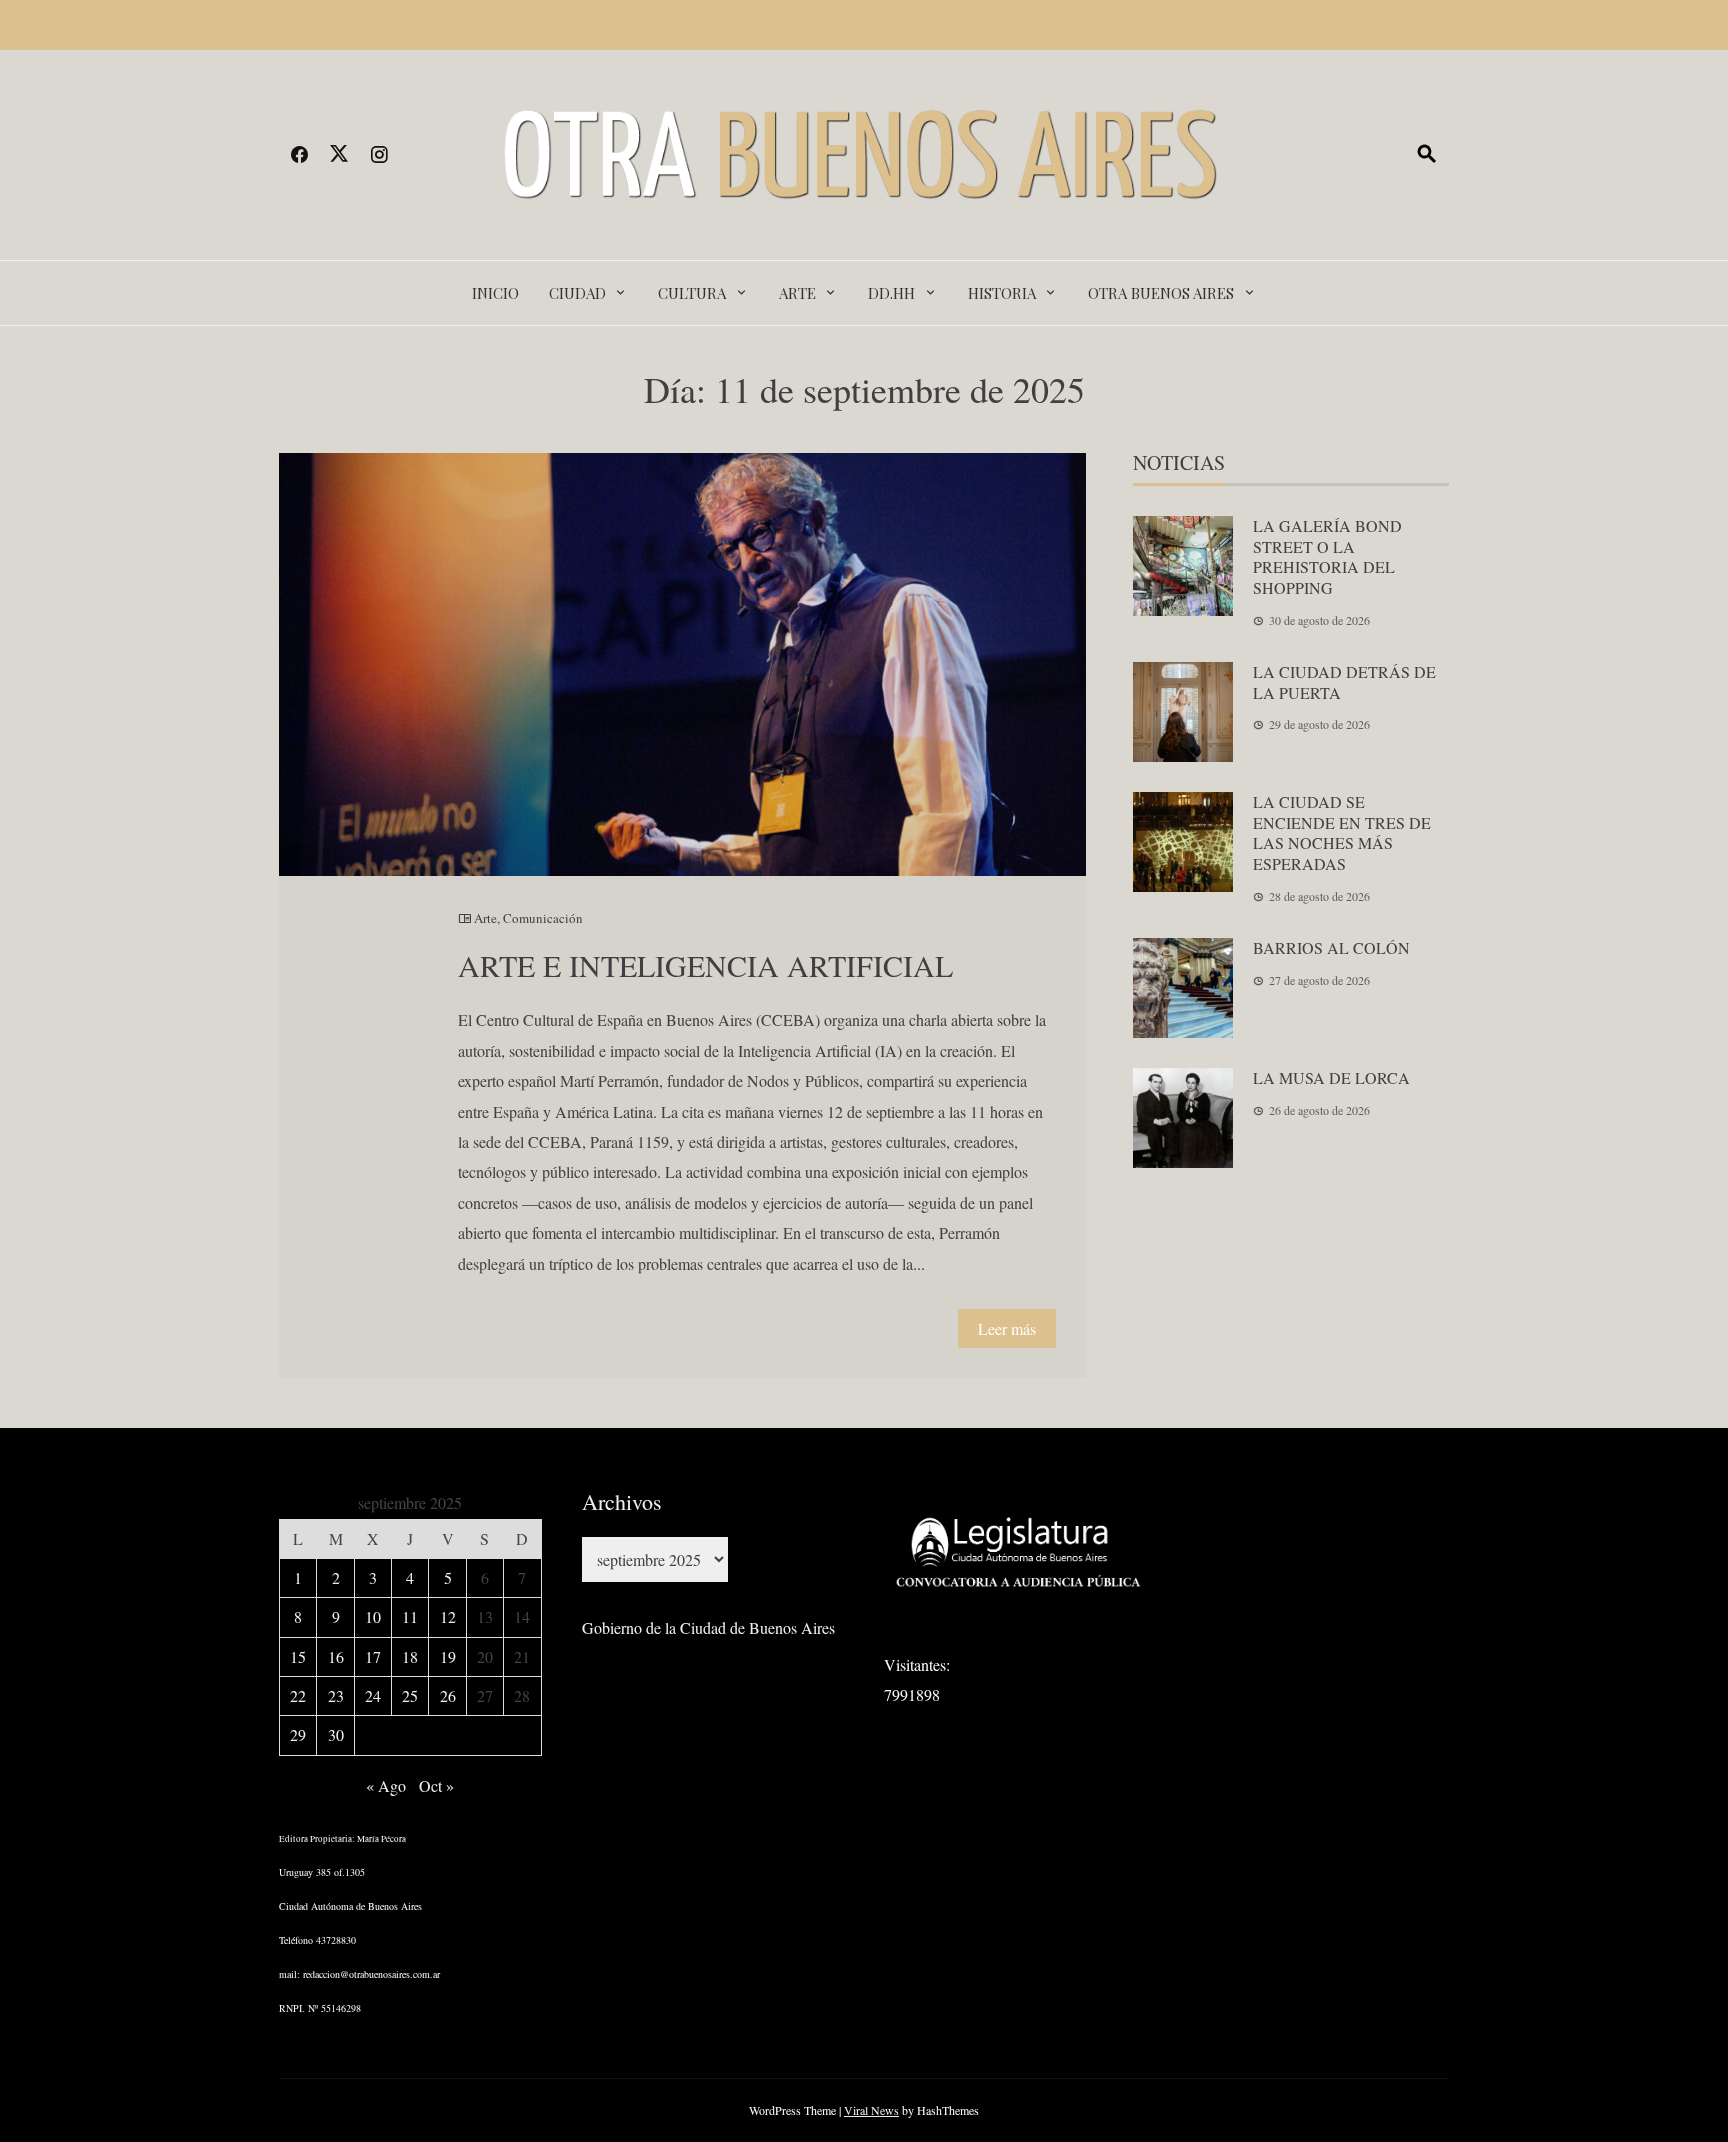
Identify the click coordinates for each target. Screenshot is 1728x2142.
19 (448, 1656)
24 (373, 1695)
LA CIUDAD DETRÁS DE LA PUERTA (1344, 682)
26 (448, 1695)
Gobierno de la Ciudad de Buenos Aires (708, 1627)
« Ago (386, 1785)
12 (448, 1616)
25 (410, 1695)
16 (336, 1656)
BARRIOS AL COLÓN (1331, 947)
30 (336, 1734)
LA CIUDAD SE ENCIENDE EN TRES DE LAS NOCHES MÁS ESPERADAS (1342, 832)
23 (336, 1695)
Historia (1002, 293)
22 (298, 1695)
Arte (797, 293)
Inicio (495, 293)
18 (410, 1656)
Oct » (436, 1785)
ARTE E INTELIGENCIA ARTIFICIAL (705, 965)
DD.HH (891, 293)
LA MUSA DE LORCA (1331, 1077)
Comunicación (543, 918)
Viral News (871, 2110)
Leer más (1007, 1328)
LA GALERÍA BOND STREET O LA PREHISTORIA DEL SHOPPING (1327, 556)
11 (410, 1616)
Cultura (692, 293)
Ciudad (577, 293)
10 (373, 1616)
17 (373, 1656)
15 (298, 1656)
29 (298, 1734)
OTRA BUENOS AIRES (1161, 293)
